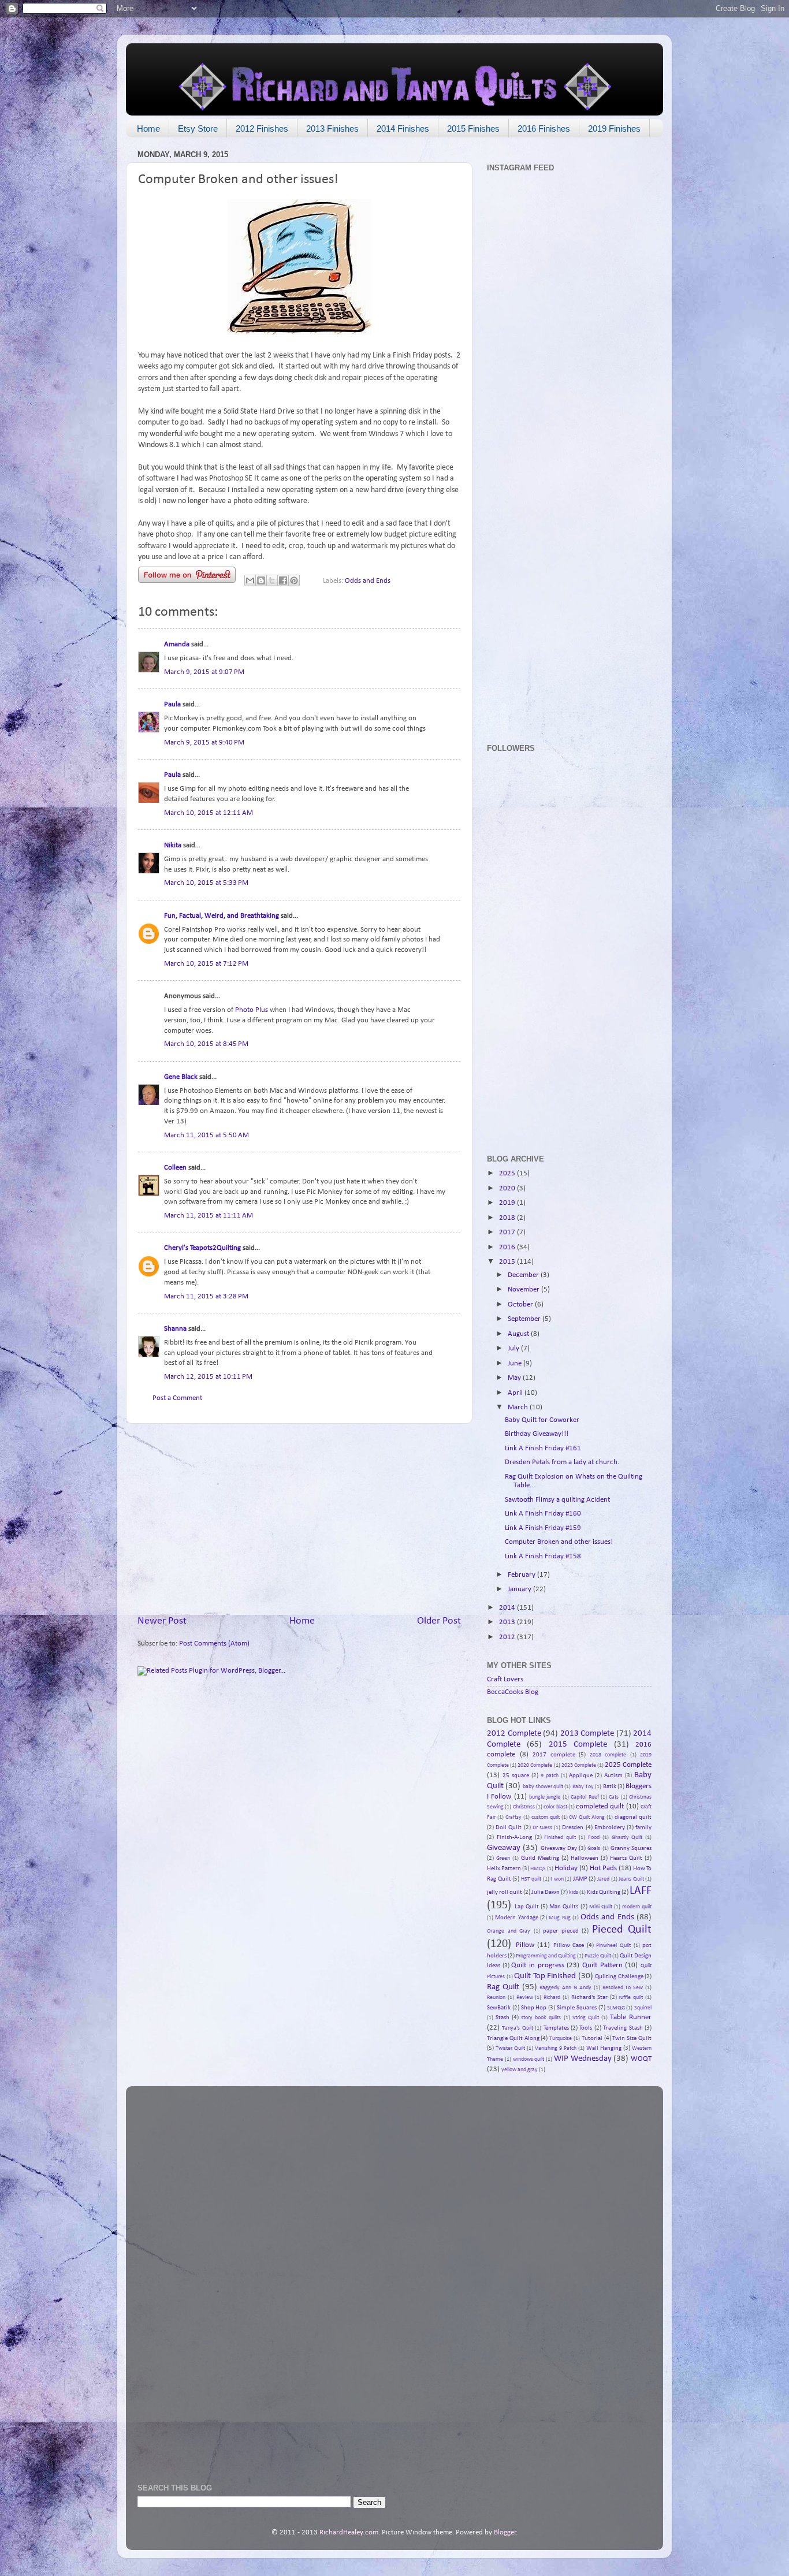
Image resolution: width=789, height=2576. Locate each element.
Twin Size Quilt (632, 2038)
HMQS (538, 1869)
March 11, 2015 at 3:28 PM (206, 1297)
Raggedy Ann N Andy (565, 1988)
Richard (552, 1998)
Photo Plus (252, 1010)
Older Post (439, 1621)
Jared (603, 1879)
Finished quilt (560, 1838)
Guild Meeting (540, 1858)
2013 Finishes (332, 129)
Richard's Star (589, 1997)
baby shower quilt (543, 1787)
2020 (508, 1189)
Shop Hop (534, 2008)
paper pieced (561, 1931)
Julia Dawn (546, 1892)
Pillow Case (569, 1945)
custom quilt (546, 1817)
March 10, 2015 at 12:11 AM (209, 813)
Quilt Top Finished (545, 1976)
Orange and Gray (509, 1931)
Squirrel (643, 2008)
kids (574, 1892)
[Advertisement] (299, 1519)
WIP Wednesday (583, 2059)
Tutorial (592, 2038)
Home (148, 129)
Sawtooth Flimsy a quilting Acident (557, 1500)
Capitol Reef (585, 1797)
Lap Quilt (527, 1907)
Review (525, 1998)
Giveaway (504, 1848)
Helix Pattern (504, 1868)
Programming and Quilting (546, 1956)
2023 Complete (579, 1765)
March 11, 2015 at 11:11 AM (209, 1216)
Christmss (524, 1807)
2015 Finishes (473, 129)
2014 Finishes (403, 129)
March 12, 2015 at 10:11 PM (208, 1377)
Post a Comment (177, 1398)
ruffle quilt (631, 1998)
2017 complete (554, 1755)
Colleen (175, 1168)
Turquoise (561, 2039)
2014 (508, 1608)
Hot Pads (603, 1868)
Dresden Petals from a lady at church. (562, 1462)
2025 (508, 1174)
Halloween (585, 1858)
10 (443, 1322)
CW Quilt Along (587, 1817)
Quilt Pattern (602, 1965)
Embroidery (610, 1827)
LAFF (641, 1891)
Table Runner (631, 2017)
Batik (610, 1786)
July (514, 1349)
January (520, 1589)
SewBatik (499, 2008)
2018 (508, 1218)
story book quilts (541, 2018)
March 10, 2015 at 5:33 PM (206, 883)
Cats (614, 1797)
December (524, 1275)
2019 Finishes (614, 129)
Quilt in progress (537, 1965)
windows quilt (529, 2059)
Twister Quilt (510, 2048)
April (516, 1393)
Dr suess (542, 1828)
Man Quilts (564, 1907)
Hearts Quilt (626, 1858)
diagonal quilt (633, 1817)
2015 (508, 1262)
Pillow (525, 1945)
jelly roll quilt (505, 1892)
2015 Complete (578, 1745)
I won (557, 1879)
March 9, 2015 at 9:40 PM (204, 743)
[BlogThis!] (261, 580)
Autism (613, 1775)
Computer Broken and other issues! (559, 1542)
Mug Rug (559, 1918)
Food (594, 1838)
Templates (556, 2028)
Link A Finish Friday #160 (543, 1514)
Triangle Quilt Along (513, 2038)
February (522, 1575)
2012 (508, 1637)
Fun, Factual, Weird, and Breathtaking (222, 916)
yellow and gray (520, 2070)
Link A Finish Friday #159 (543, 1528)
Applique (581, 1775)
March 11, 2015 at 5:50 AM (206, 1136)
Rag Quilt (503, 1987)
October (521, 1305)
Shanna (175, 1329)
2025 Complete (628, 1765)
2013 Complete (587, 1734)
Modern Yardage (516, 1918)
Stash (503, 2017)
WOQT (641, 2059)
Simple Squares (577, 2008)
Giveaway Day (559, 1848)
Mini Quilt (601, 1907)
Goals (594, 1849)
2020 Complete (535, 1765)
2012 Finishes (262, 129)
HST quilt (531, 1879)
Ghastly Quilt (627, 1838)
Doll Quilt (509, 1827)
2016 (508, 1248)
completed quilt (600, 1807)
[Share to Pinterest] (294, 580)
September (525, 1319)
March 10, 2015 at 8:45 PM (206, 1044)
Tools (586, 2028)
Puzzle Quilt (598, 1956)
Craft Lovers (505, 1680)
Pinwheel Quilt (613, 1946)
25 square (516, 1775)
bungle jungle (545, 1797)
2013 (508, 1622)
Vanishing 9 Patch (556, 2048)
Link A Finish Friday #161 (543, 1449)
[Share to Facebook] (283, 580)
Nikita (173, 846)
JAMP (580, 1879)
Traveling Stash (623, 2028)
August (519, 1334)
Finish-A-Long (514, 1837)
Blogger (505, 2533)
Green (503, 1858)
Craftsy (513, 1817)
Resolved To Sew (623, 1988)
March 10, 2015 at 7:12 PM (206, 964)
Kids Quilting (604, 1892)
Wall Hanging (604, 2048)
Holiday (566, 1868)
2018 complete (608, 1755)
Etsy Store (198, 129)
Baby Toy (583, 1787)
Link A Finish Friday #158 (543, 1557)
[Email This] (250, 580)
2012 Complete (514, 1734)
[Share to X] (272, 580)
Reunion (496, 1998)
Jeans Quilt (631, 1879)
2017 (508, 1233)
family (643, 1827)
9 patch (550, 1776)
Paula (172, 705)
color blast (555, 1807)
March (519, 1408)
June (516, 1364)
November (524, 1290)
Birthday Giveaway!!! (537, 1434)
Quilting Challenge (619, 1976)
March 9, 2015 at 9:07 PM (204, 672)
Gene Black (181, 1077)
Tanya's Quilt (517, 2028)
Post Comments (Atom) (214, 1644)
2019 (508, 1203)
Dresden (573, 1827)
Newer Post (162, 1621)
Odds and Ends (368, 581)
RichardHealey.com (349, 2533)
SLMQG (616, 2008)
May (515, 1378)
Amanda (177, 645)
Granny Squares (631, 1848)
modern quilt (637, 1907)
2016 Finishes (544, 129)
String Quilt (586, 2018)
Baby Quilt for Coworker (542, 1420)
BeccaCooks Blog (513, 1692)
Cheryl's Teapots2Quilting (202, 1248)
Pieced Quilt (622, 1930)
